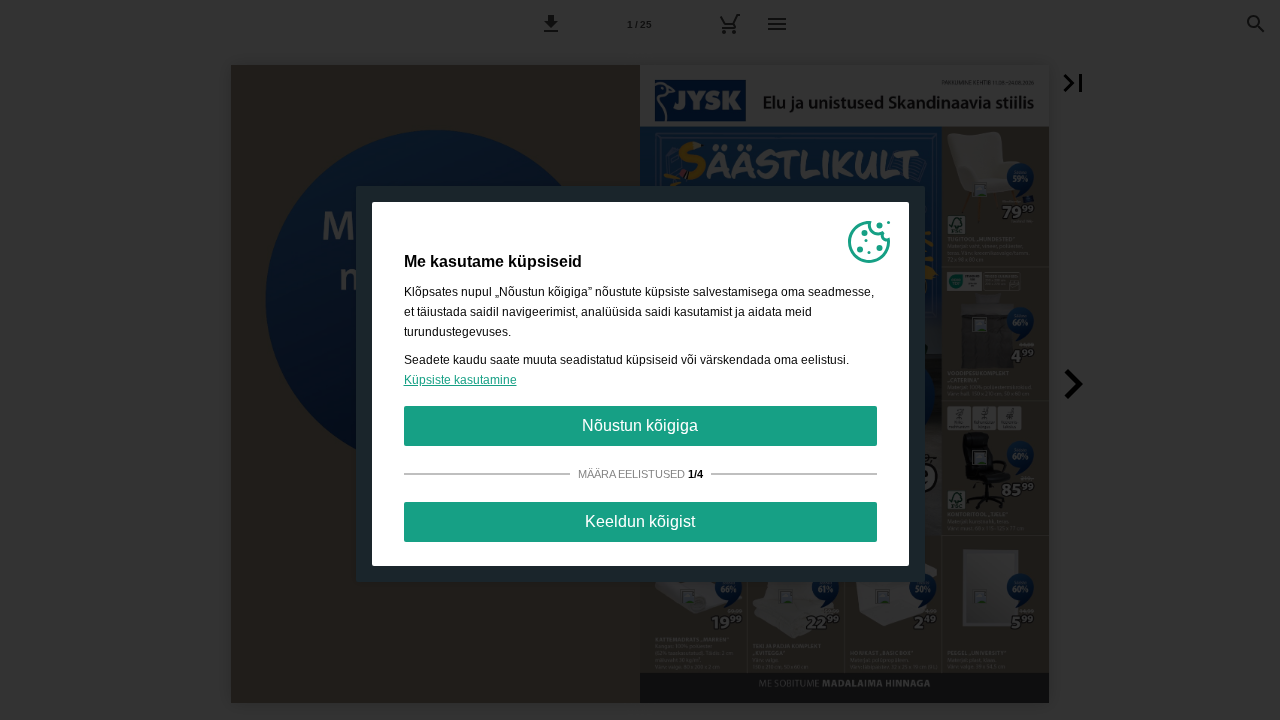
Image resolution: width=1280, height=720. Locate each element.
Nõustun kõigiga (640, 425)
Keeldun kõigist (640, 521)
